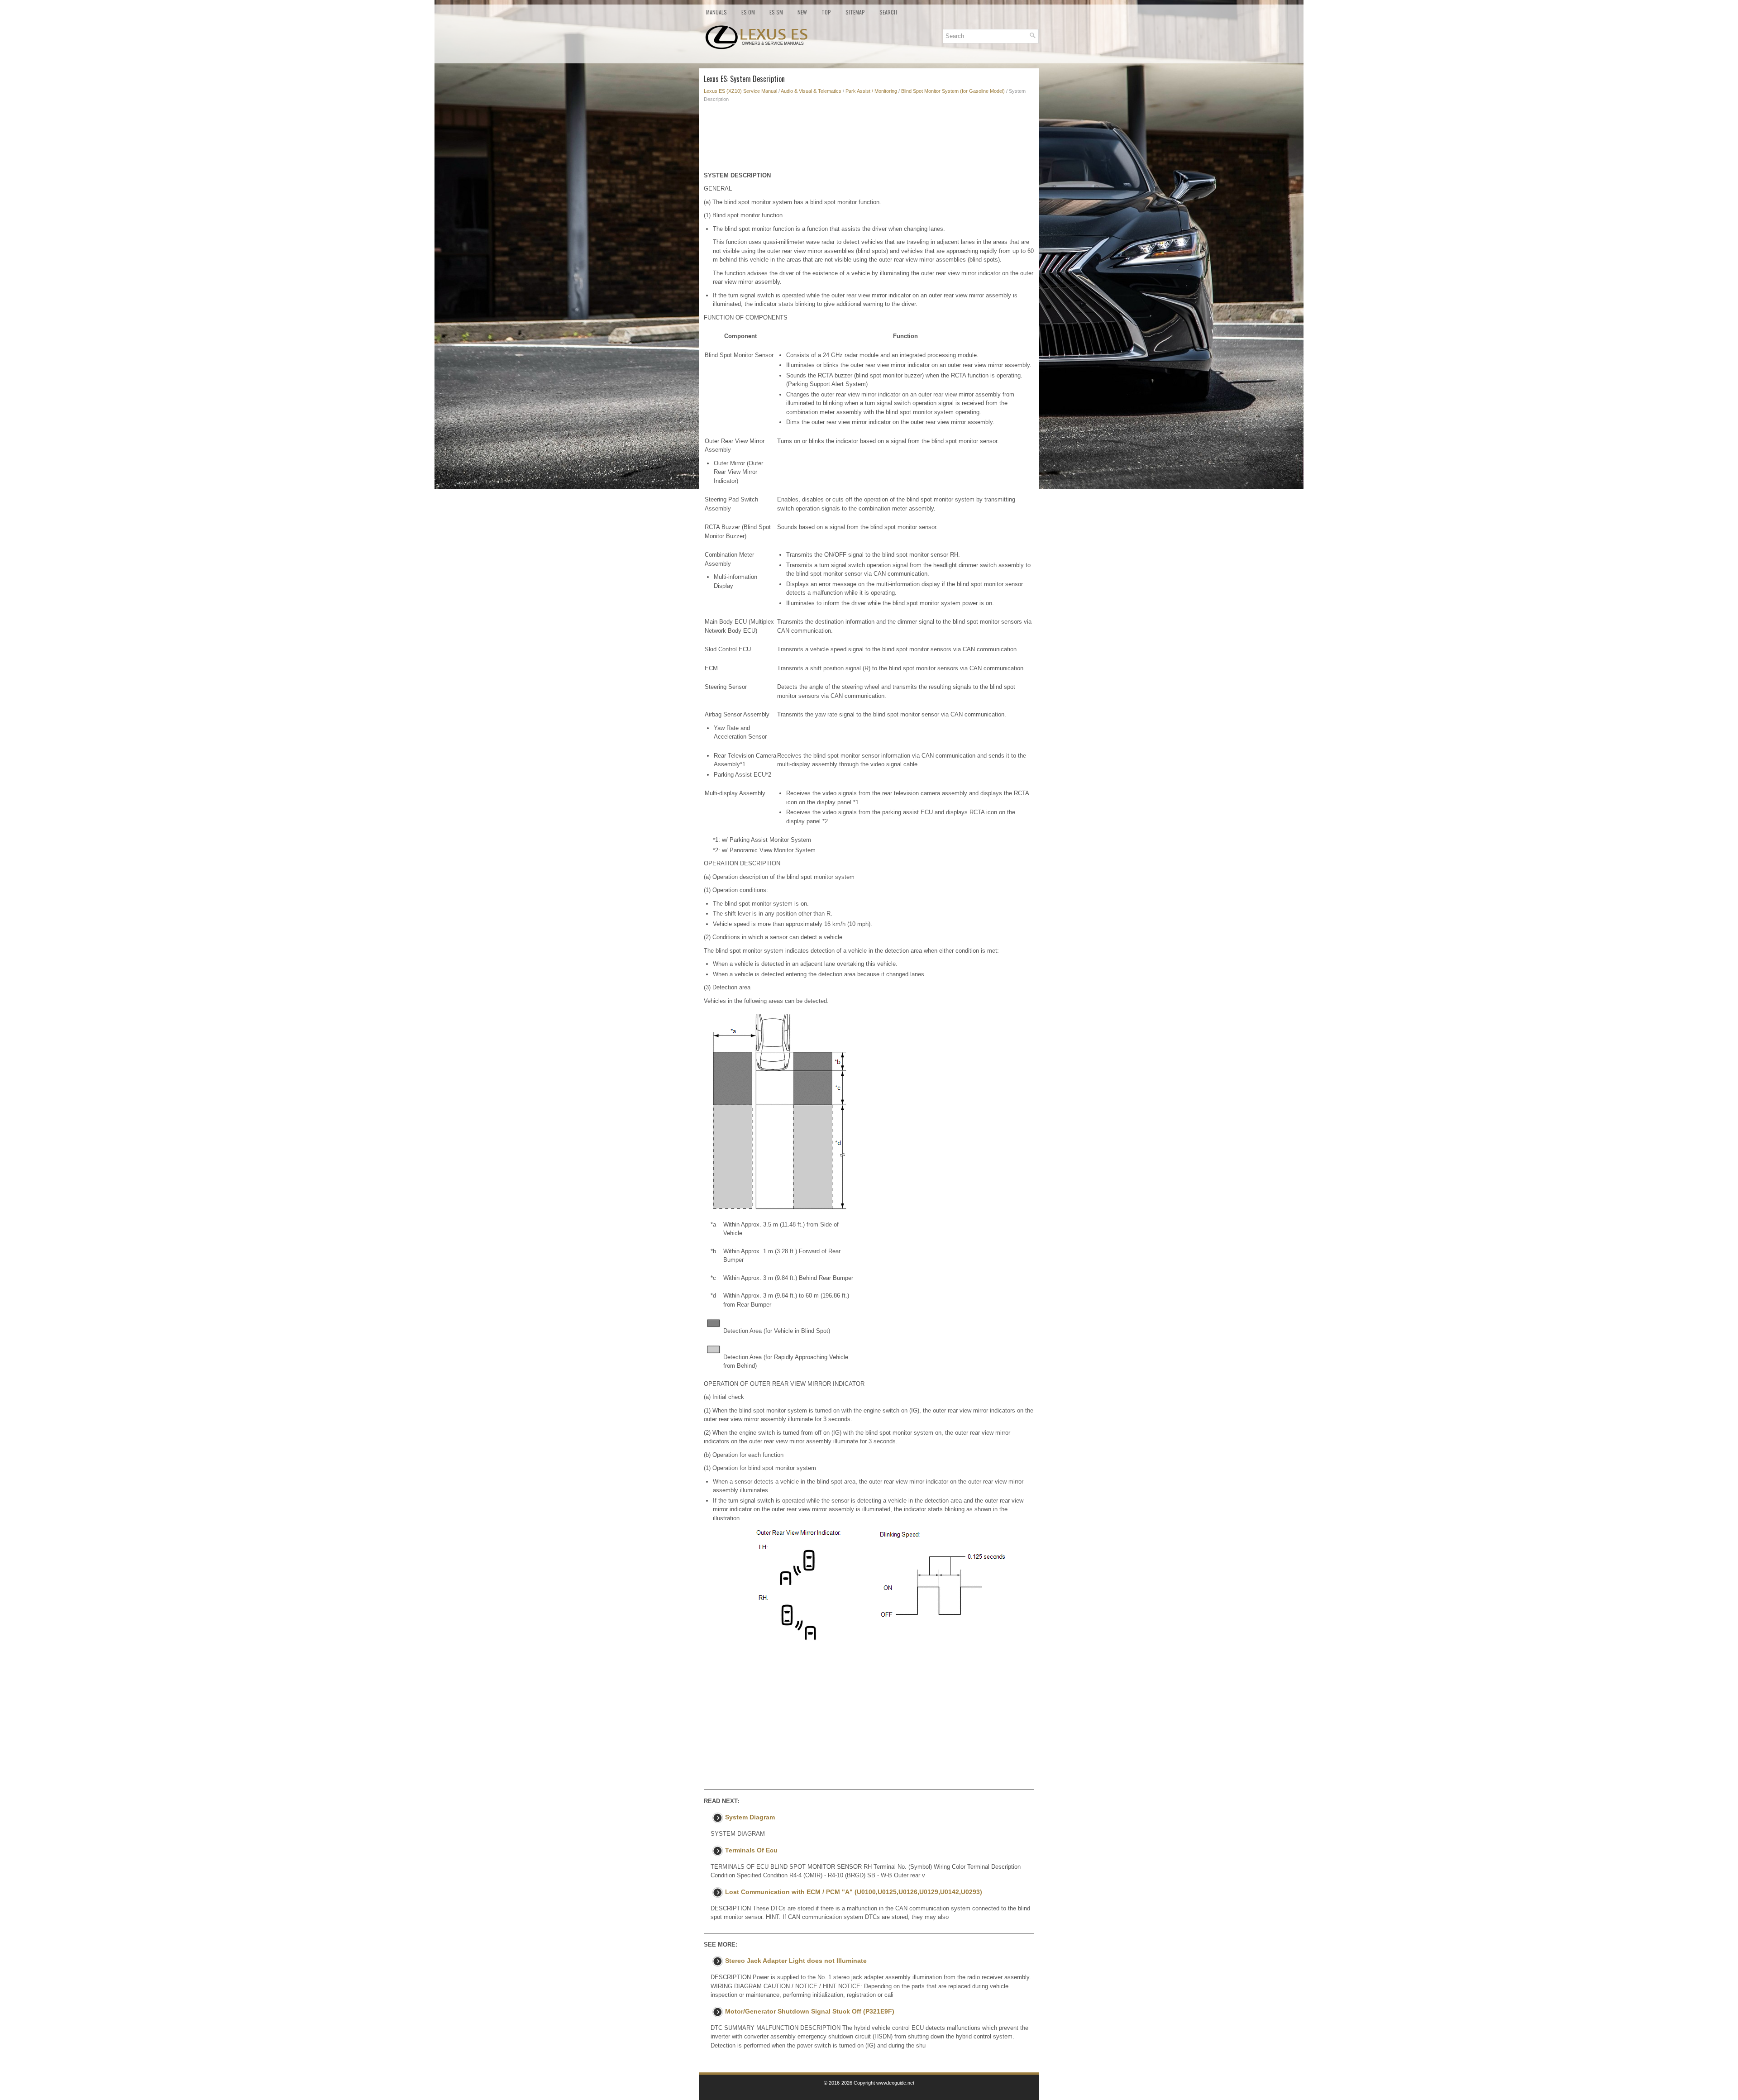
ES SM (776, 12)
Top (826, 12)
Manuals (716, 12)
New (802, 12)
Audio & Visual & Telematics (811, 91)
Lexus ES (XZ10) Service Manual (740, 91)
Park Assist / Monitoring (871, 91)
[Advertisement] (869, 139)
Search (888, 12)
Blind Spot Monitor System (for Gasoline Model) (953, 91)
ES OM (748, 12)
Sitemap (855, 12)
